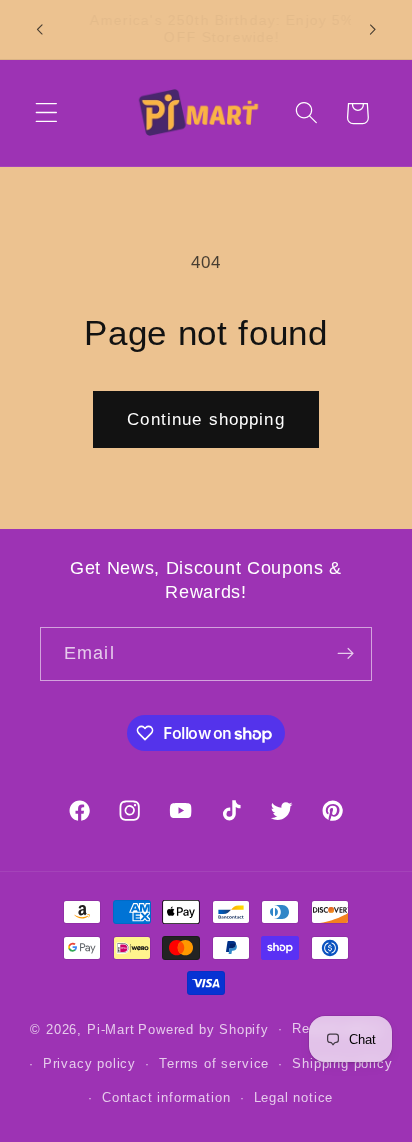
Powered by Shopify (203, 1029)
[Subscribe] (345, 654)
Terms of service (214, 1064)
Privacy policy (89, 1064)
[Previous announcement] (39, 29)
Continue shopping (206, 419)
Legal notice (294, 1098)
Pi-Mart (111, 1029)
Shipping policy (342, 1064)
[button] (46, 113)
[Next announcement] (373, 29)
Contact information (166, 1098)
